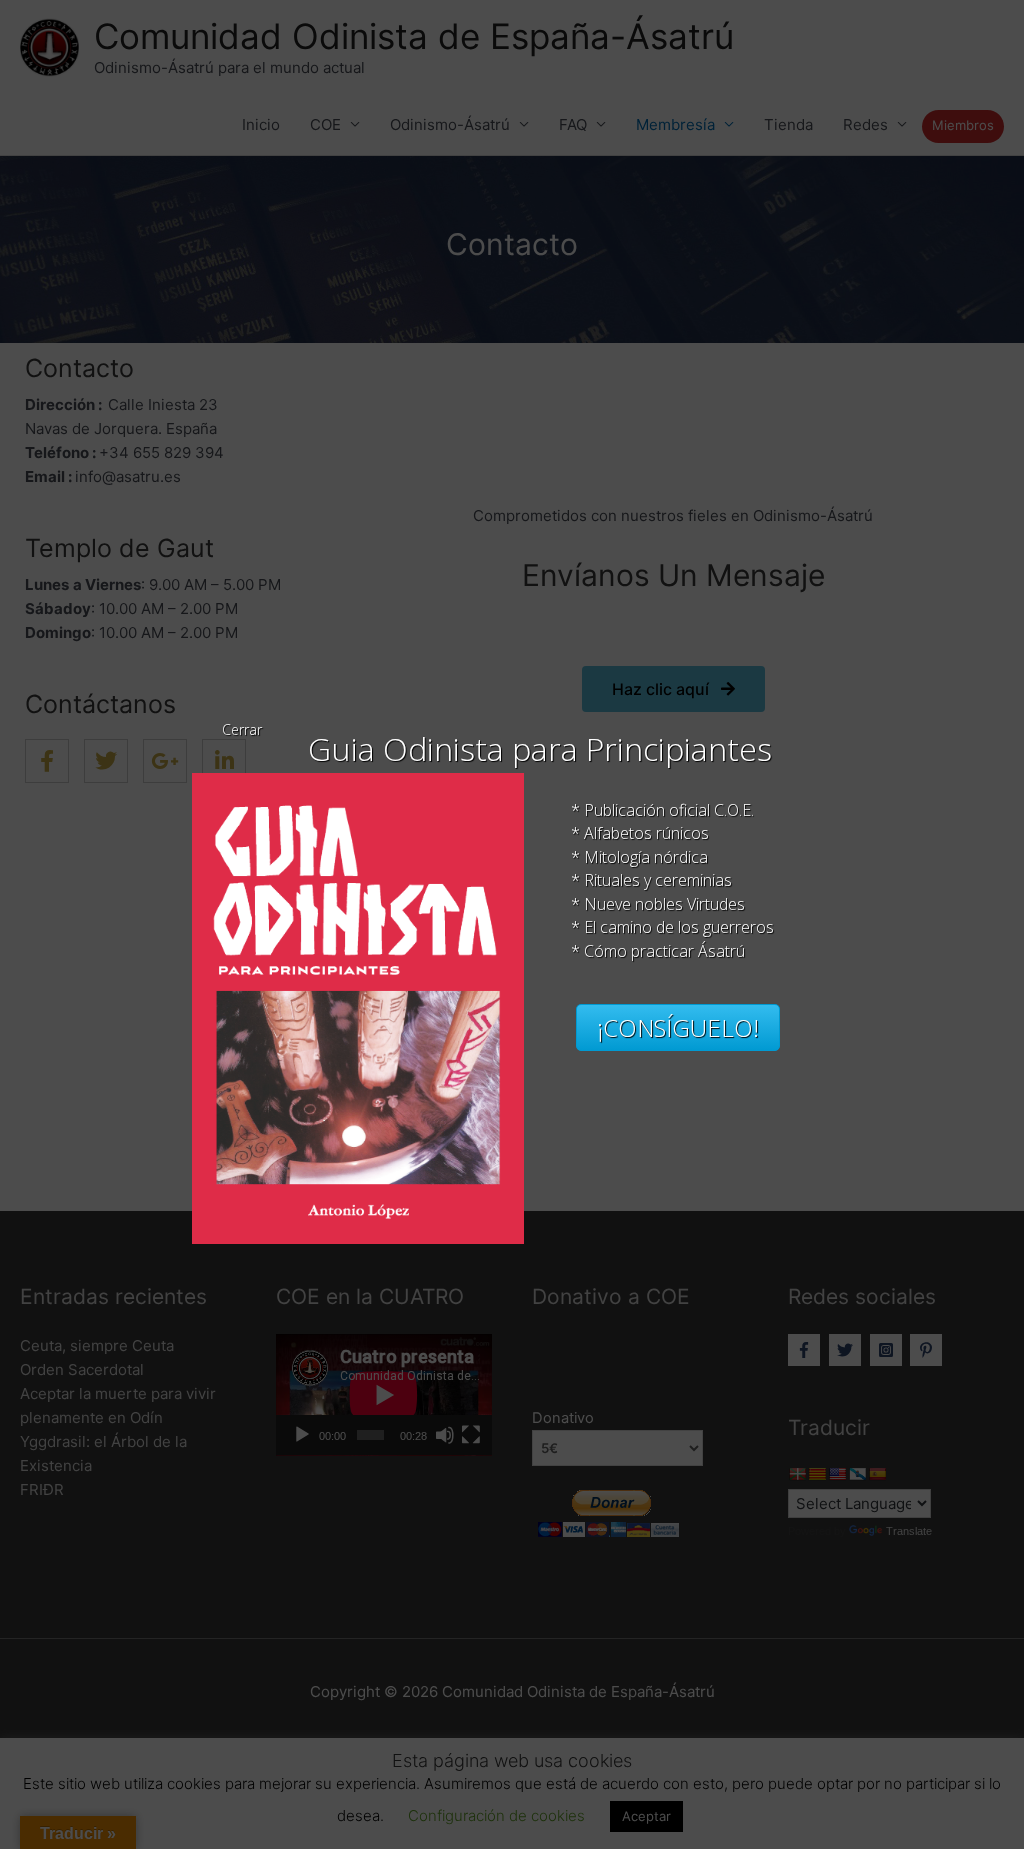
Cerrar (242, 729)
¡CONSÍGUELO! (678, 1027)
